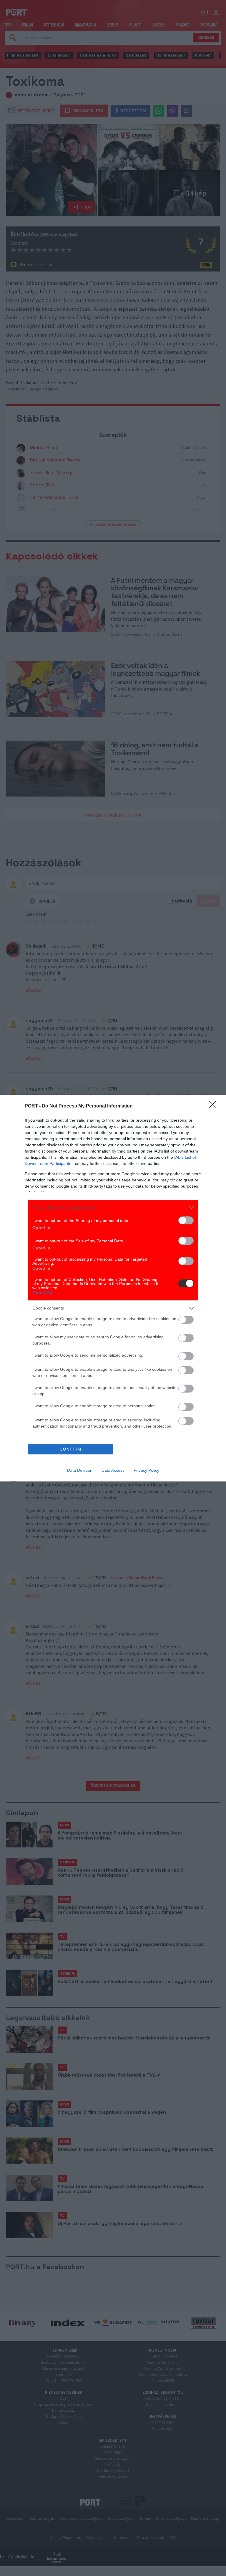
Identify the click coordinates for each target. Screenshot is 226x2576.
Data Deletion (80, 1470)
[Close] (215, 1106)
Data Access (113, 1470)
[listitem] (113, 1207)
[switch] (186, 1220)
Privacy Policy (146, 1470)
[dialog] (113, 1288)
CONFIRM (71, 1449)
